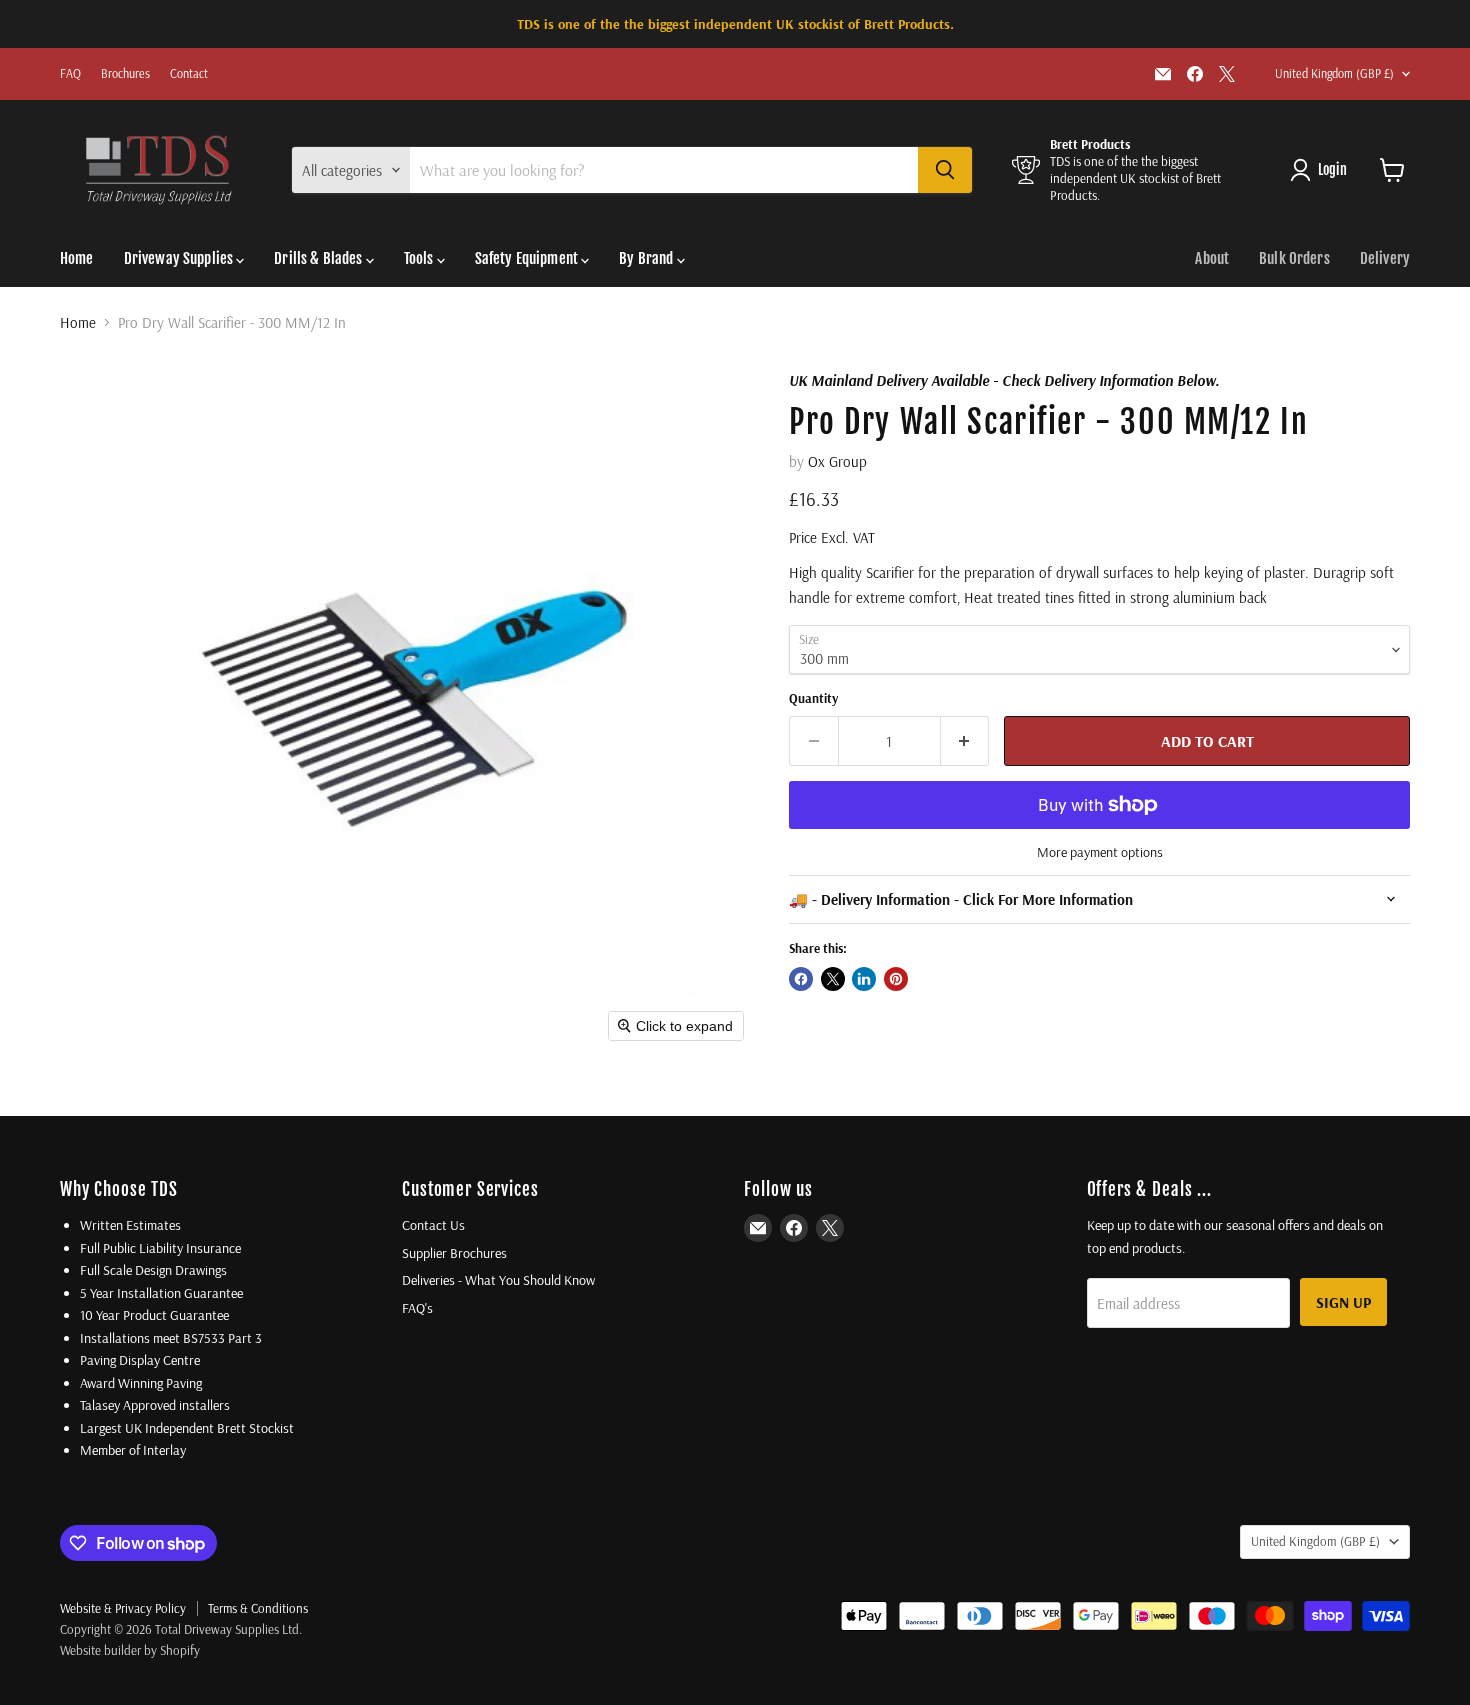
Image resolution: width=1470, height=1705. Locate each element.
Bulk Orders (1294, 258)
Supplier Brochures (454, 1253)
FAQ (70, 74)
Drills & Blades (319, 258)
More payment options (1100, 852)
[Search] (945, 170)
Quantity (813, 698)
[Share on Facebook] (801, 979)
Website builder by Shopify (130, 1650)
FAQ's (417, 1308)
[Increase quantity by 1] (965, 741)
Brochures (125, 74)
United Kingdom (1334, 73)
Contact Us (433, 1225)
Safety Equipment (528, 258)
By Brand (647, 258)
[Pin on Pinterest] (896, 979)
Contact (189, 74)
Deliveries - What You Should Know (498, 1280)
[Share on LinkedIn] (864, 979)
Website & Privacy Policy (123, 1608)
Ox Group (837, 461)
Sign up (1343, 1302)
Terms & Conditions (258, 1608)
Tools (420, 258)
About (1212, 258)
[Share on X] (833, 979)
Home (77, 258)
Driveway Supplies (180, 258)
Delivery (1385, 258)
